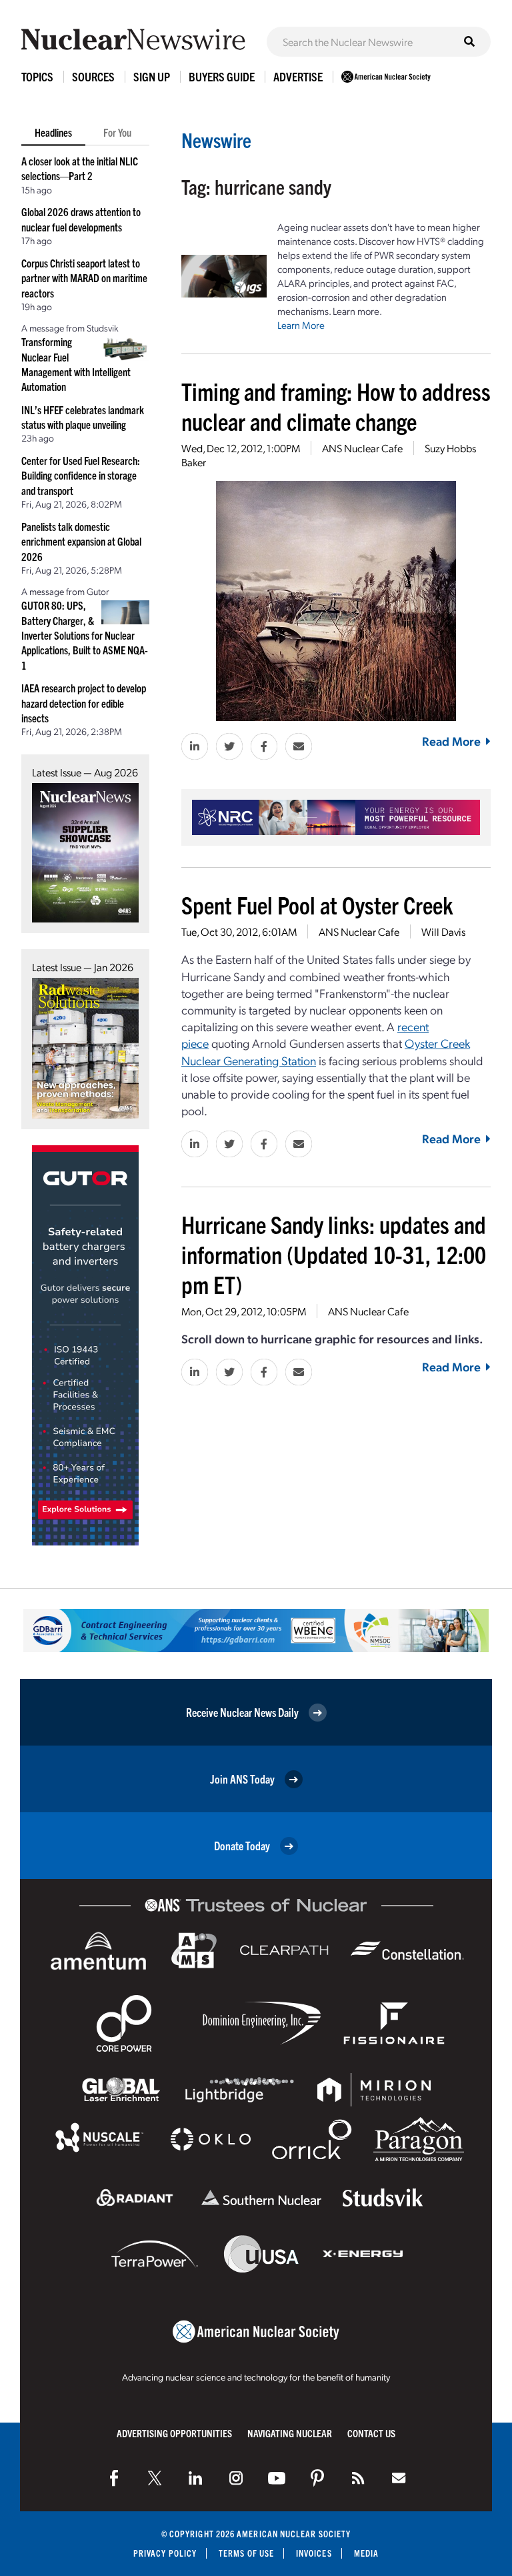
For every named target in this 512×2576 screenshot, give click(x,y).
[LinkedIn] (195, 2478)
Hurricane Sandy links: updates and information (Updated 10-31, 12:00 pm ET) (334, 1254)
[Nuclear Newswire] (358, 2478)
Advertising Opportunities (174, 2433)
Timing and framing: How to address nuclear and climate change (336, 406)
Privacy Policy (165, 2553)
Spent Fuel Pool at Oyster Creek (317, 904)
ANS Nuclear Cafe (362, 448)
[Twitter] (155, 2478)
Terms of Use (246, 2553)
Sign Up (152, 76)
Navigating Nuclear (290, 2433)
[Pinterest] (317, 2478)
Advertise (298, 76)
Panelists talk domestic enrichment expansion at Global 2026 (81, 541)
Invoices (314, 2553)
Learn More (301, 325)
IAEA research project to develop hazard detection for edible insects (84, 703)
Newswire (216, 140)
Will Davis (443, 931)
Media (366, 2553)
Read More (451, 741)
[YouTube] (277, 2478)
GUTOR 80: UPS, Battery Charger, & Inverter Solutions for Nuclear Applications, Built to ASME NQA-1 (85, 635)
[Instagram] (236, 2478)
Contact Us (371, 2433)
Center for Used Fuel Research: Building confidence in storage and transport (81, 475)
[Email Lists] (399, 2478)
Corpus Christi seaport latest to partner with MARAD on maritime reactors (84, 278)
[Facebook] (114, 2478)
